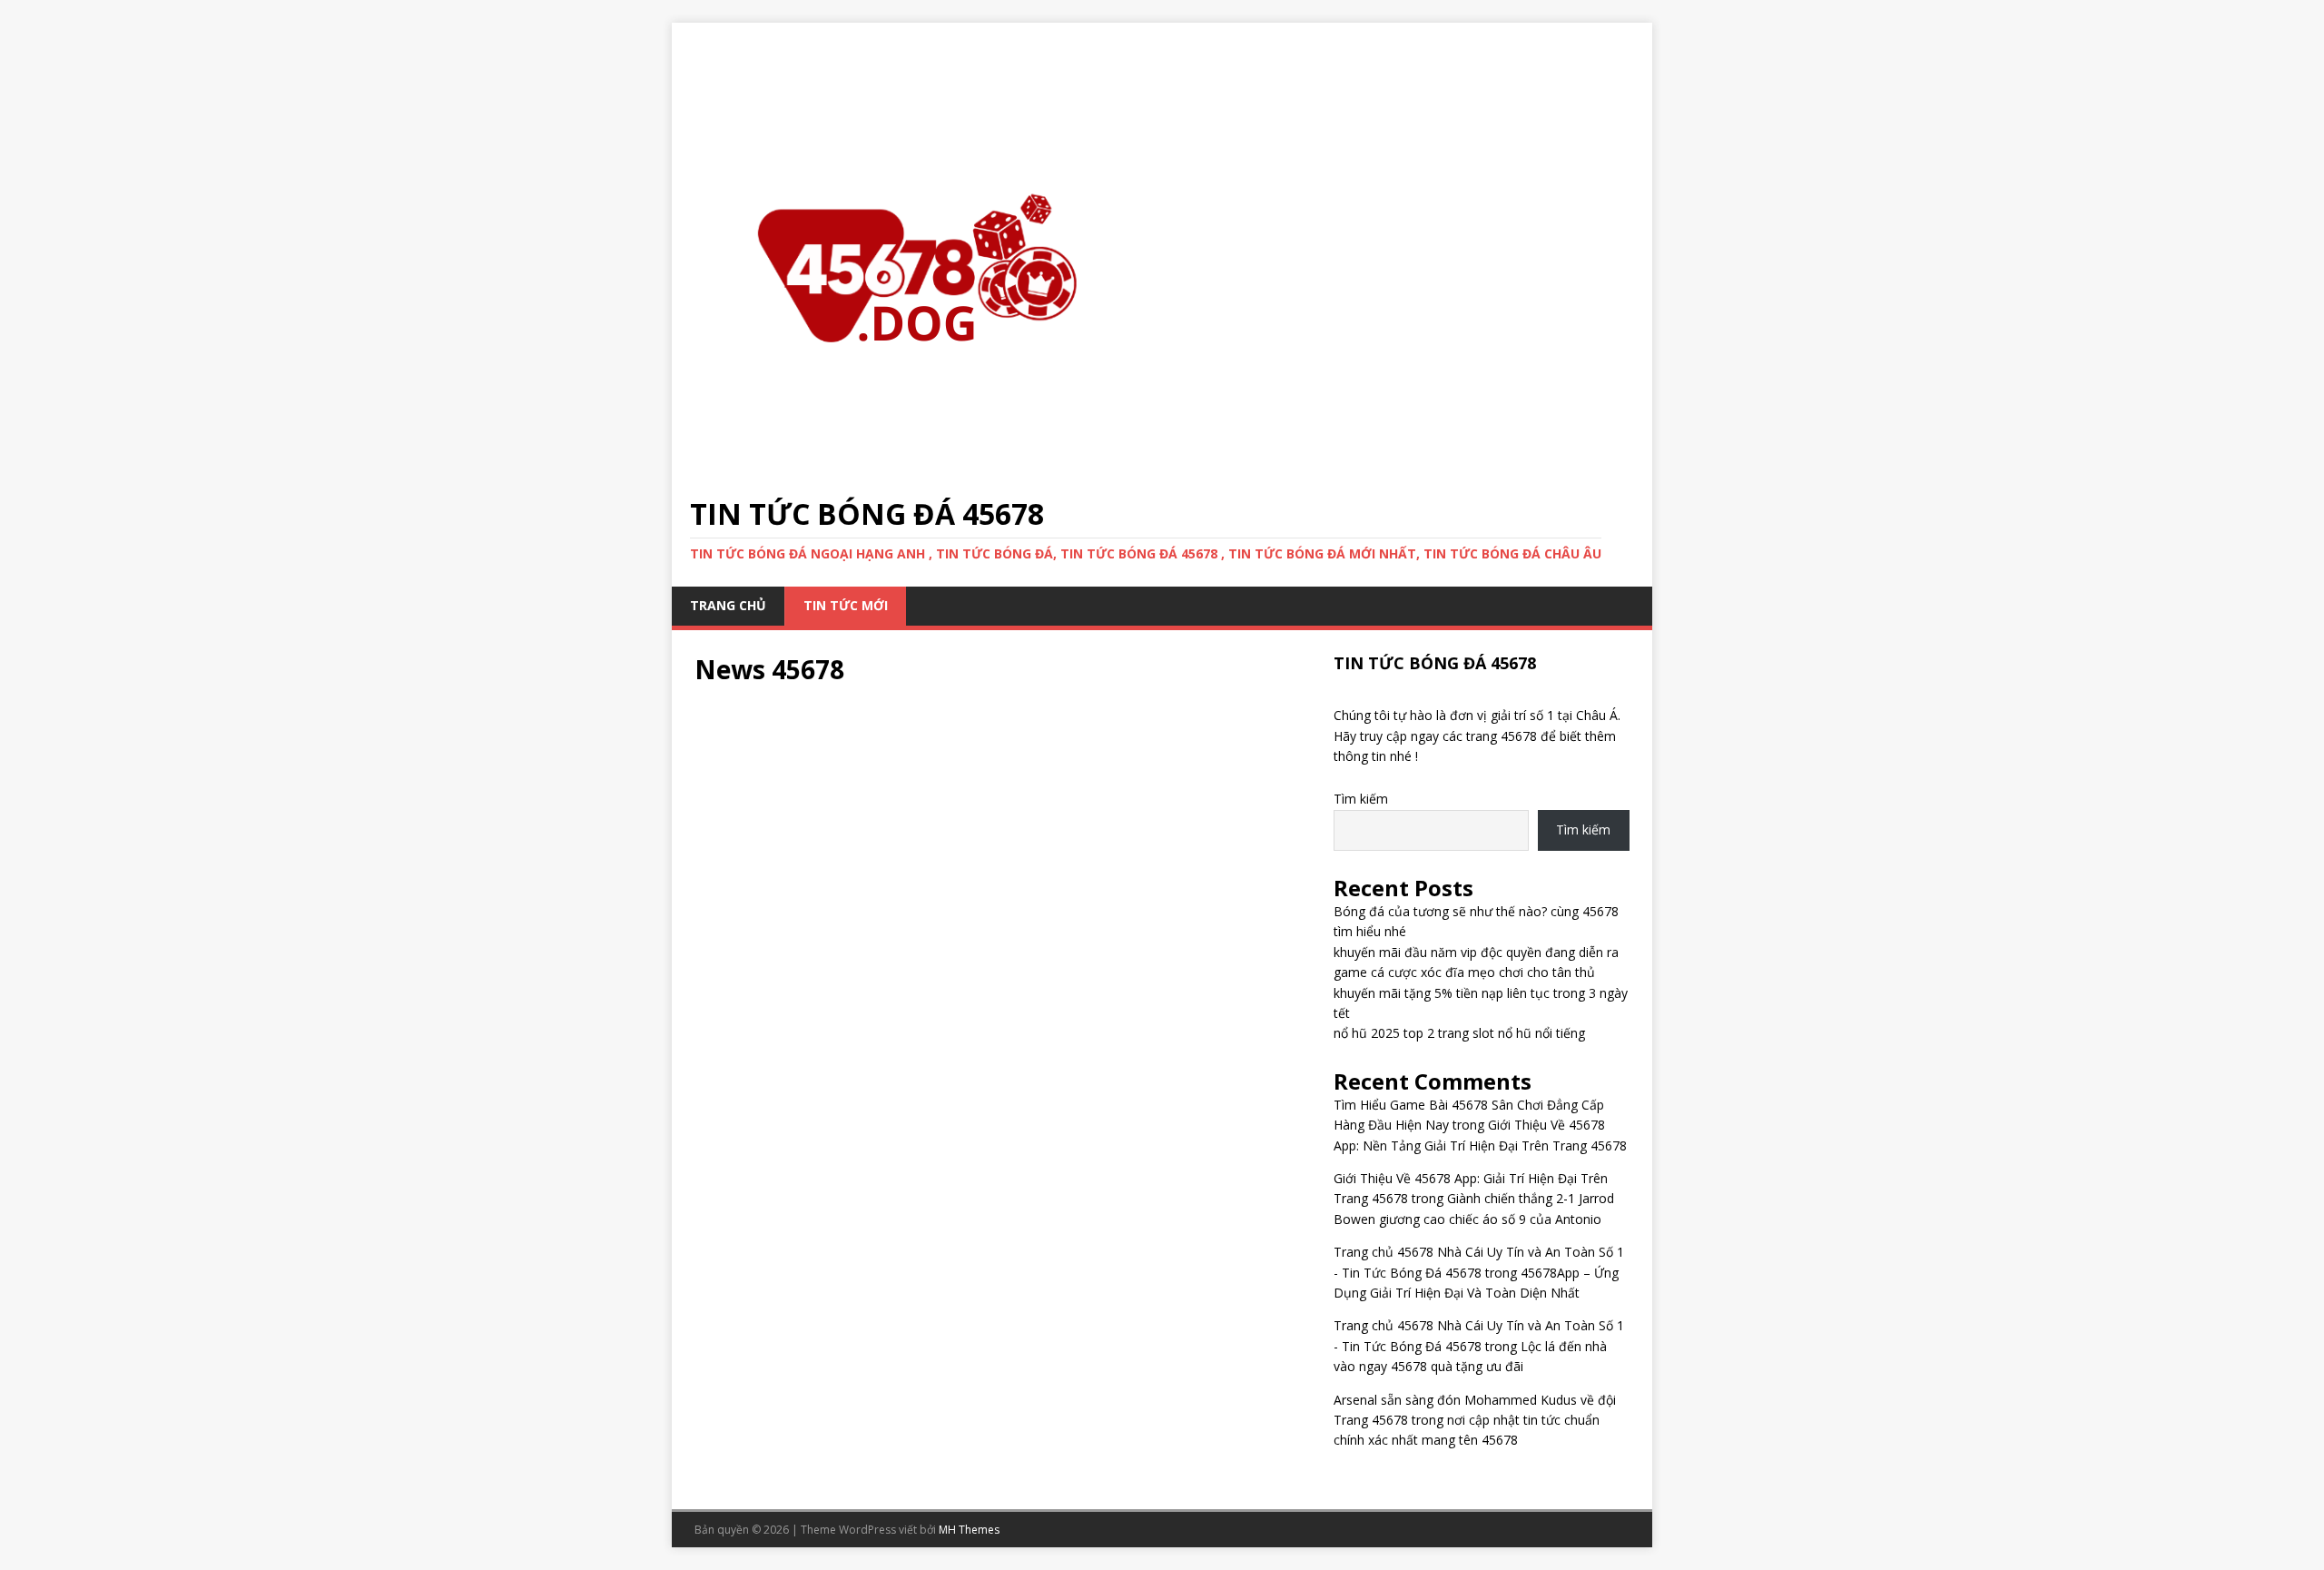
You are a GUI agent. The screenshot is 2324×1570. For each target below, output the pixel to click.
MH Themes (969, 1530)
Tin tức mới (846, 605)
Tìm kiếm (1361, 799)
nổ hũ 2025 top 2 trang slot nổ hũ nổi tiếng (1459, 1033)
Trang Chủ (728, 605)
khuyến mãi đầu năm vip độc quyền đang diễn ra (1476, 952)
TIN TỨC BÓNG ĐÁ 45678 (1435, 663)
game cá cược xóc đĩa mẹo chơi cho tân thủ (1464, 972)
